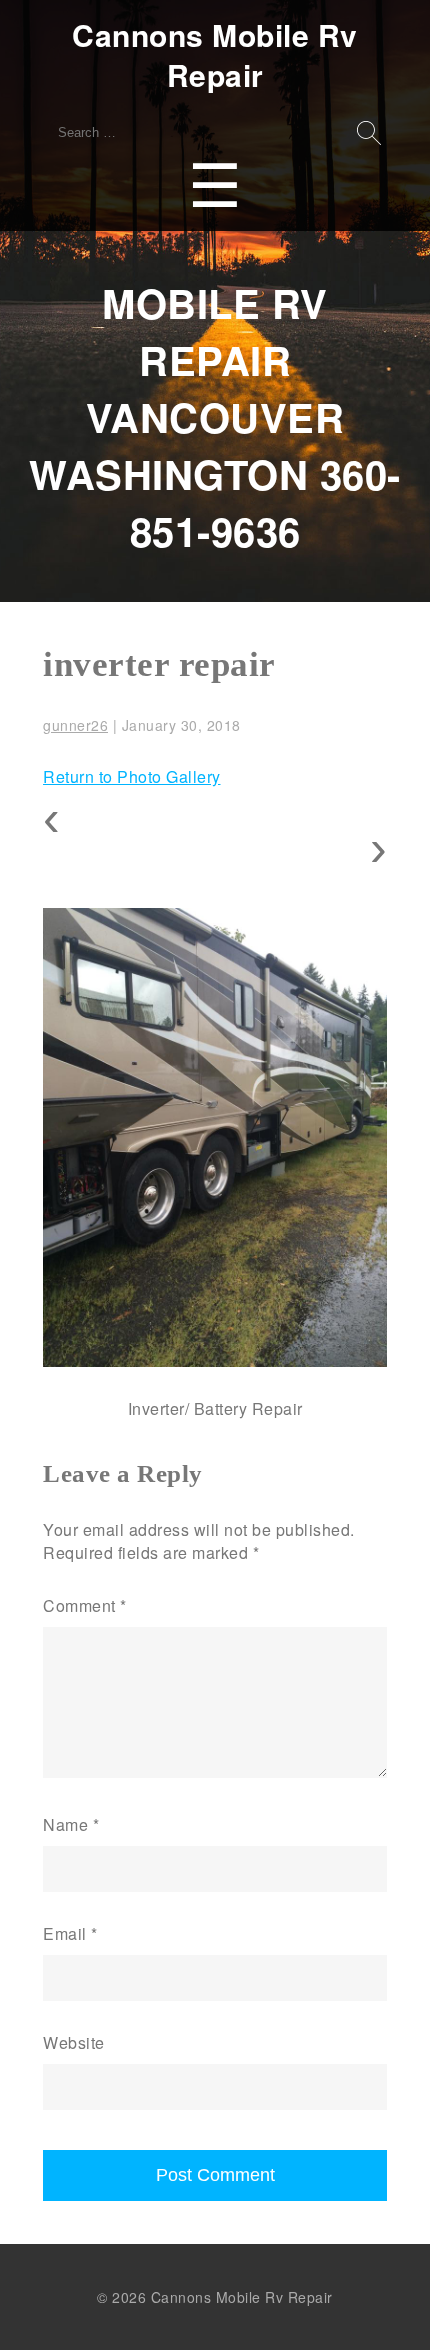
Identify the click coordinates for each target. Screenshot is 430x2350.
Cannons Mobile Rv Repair (215, 55)
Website (74, 2042)
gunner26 (75, 725)
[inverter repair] (215, 1137)
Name (71, 1824)
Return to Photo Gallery (132, 776)
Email (70, 1933)
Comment (85, 1605)
